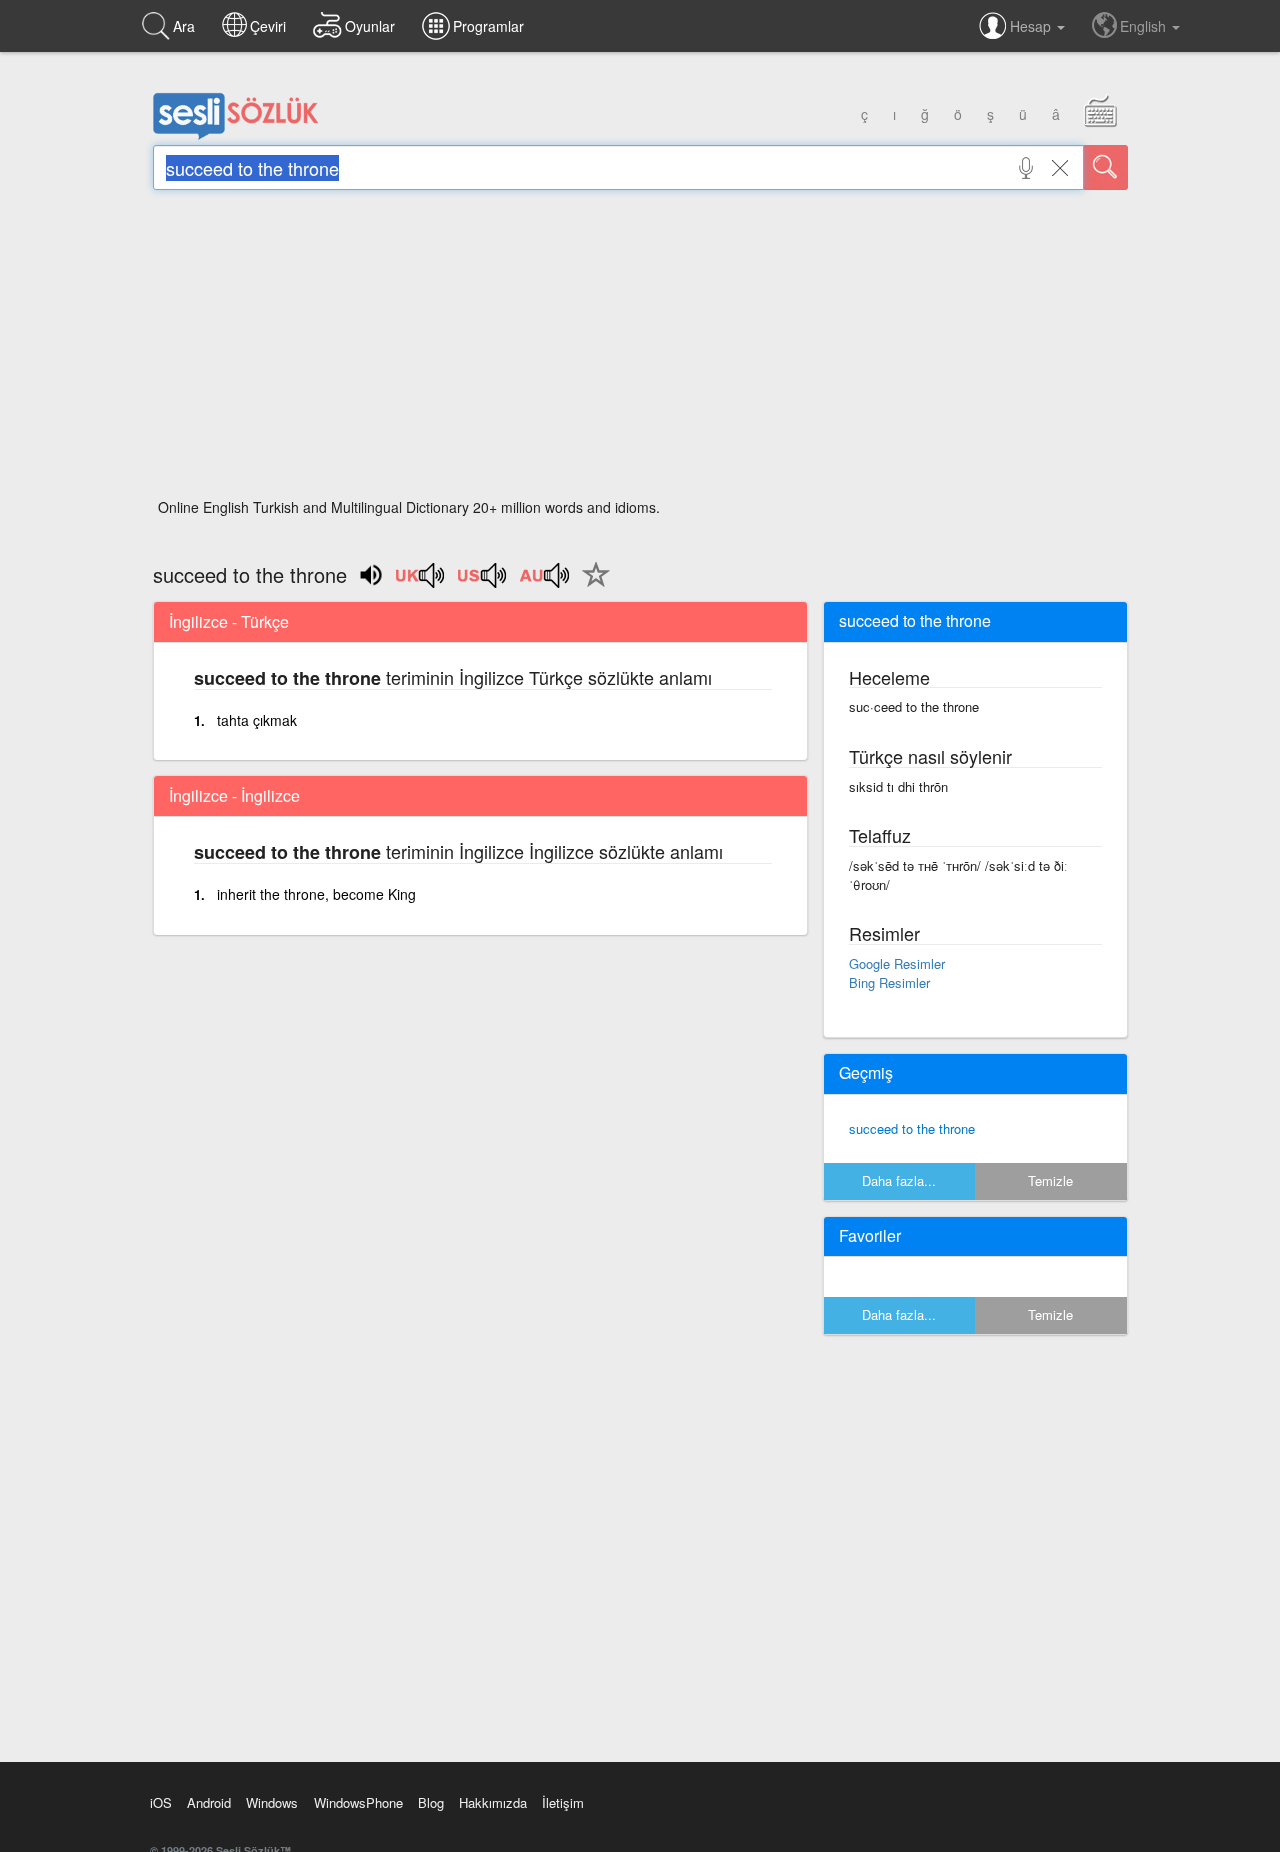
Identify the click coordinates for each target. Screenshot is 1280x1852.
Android (209, 1802)
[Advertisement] (640, 350)
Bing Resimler (889, 982)
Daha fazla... (899, 1180)
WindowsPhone (358, 1802)
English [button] (1145, 26)
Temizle (1050, 1180)
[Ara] (1106, 167)
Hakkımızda (493, 1802)
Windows (272, 1802)
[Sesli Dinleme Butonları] (421, 582)
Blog (431, 1802)
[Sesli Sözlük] (236, 135)
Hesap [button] (1032, 26)
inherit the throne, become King (316, 894)
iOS (161, 1802)
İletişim (563, 1802)
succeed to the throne (912, 1128)
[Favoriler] (591, 586)
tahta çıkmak (257, 720)
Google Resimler (897, 963)
